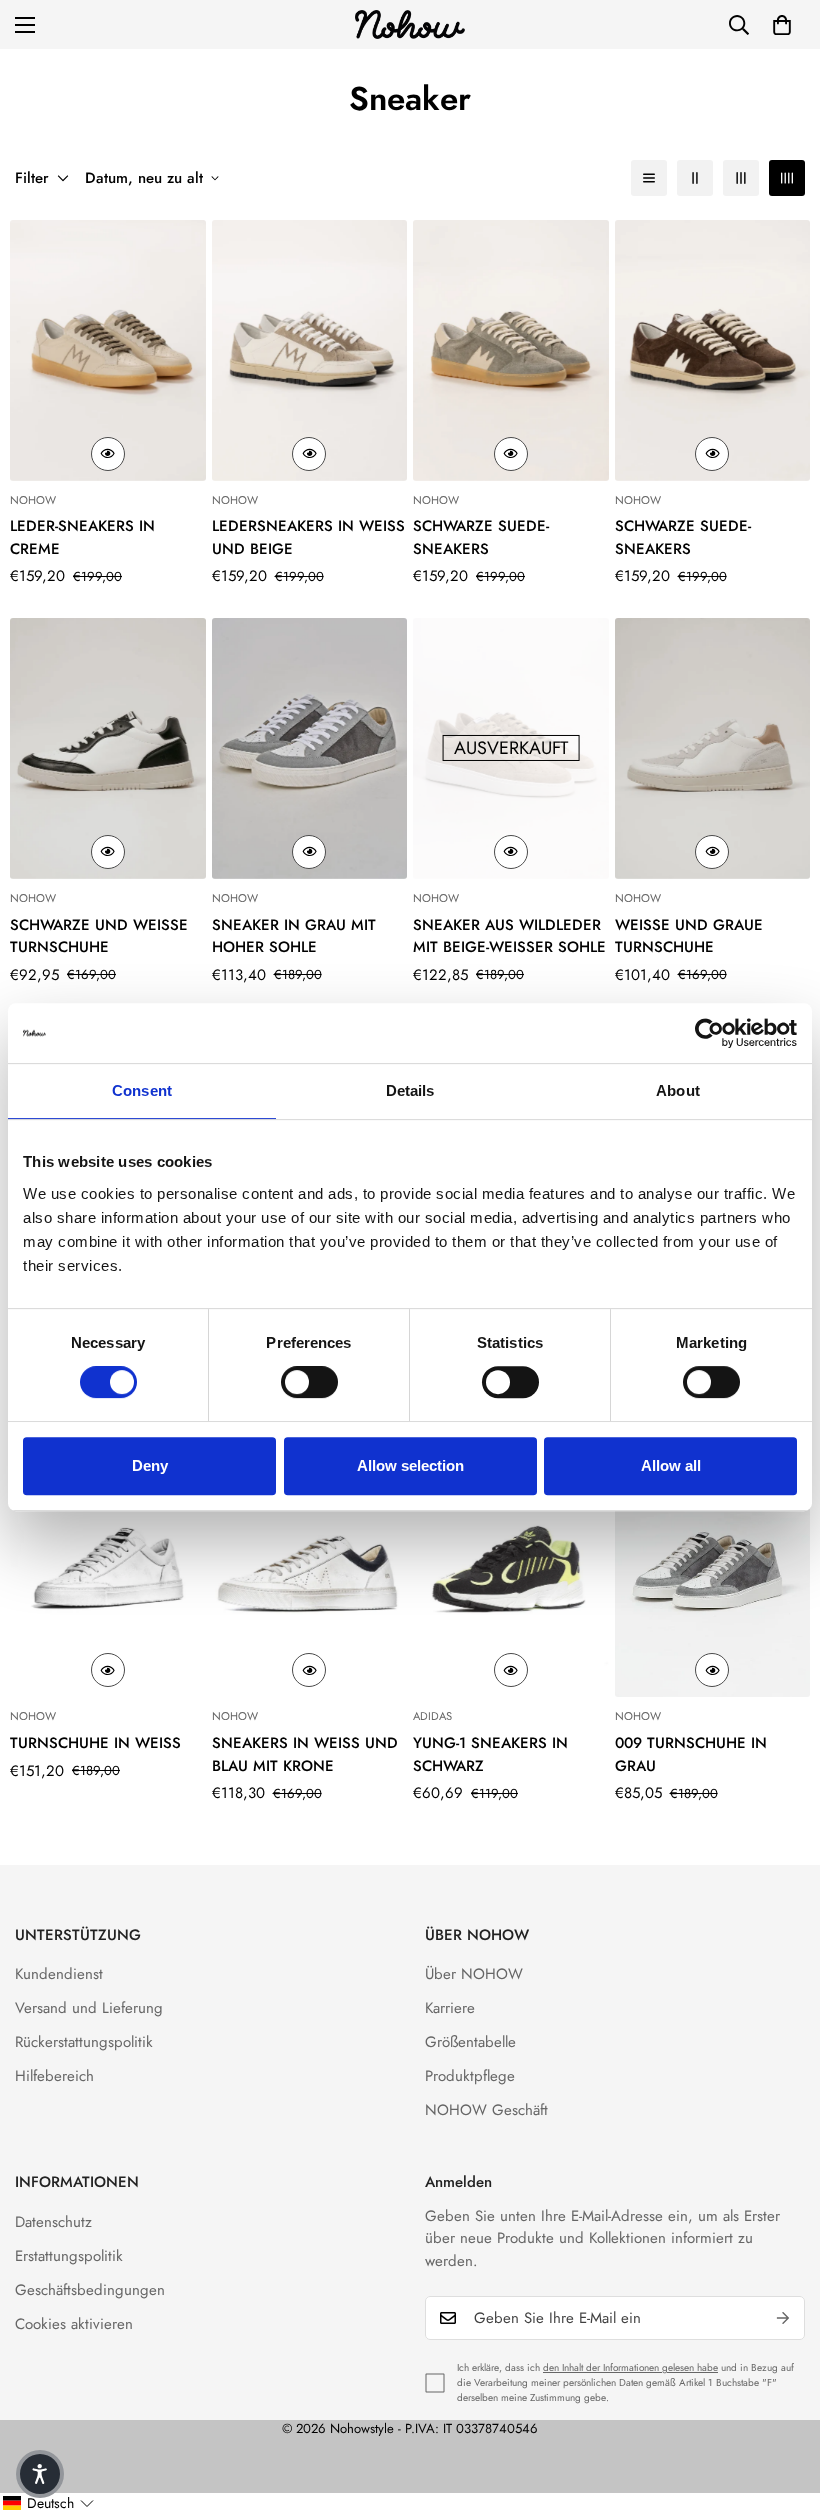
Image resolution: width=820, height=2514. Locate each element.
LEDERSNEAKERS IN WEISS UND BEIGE (308, 537)
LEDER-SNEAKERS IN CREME (82, 537)
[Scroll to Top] (781, 2405)
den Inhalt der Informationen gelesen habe (630, 2367)
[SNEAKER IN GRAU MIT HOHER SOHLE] (310, 748)
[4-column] (787, 178)
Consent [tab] (142, 1090)
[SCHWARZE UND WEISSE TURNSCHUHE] (108, 748)
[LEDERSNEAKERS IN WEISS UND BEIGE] (310, 350)
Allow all (671, 1465)
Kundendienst (59, 1974)
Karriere (450, 2008)
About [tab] (678, 1090)
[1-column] (649, 178)
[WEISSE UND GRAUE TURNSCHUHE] (713, 748)
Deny (150, 1465)
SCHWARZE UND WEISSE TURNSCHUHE (99, 936)
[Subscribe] (783, 2318)
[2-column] (695, 178)
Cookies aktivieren (74, 2324)
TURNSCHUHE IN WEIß (95, 1743)
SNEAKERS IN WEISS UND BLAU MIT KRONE (305, 1754)
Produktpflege (470, 2076)
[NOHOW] (410, 24)
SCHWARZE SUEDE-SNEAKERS (481, 537)
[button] (782, 25)
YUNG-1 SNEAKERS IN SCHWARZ (490, 1754)
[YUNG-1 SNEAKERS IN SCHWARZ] (511, 1567)
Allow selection (410, 1465)
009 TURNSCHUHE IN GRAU (691, 1754)
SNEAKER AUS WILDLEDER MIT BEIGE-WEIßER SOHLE (509, 936)
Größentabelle (470, 2042)
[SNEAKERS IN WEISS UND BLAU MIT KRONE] (310, 1567)
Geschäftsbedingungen (90, 2290)
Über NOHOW (474, 1974)
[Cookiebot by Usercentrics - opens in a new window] (709, 1033)
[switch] (309, 1382)
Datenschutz (53, 2222)
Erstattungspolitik (69, 2256)
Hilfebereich (54, 2076)
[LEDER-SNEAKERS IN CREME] (108, 350)
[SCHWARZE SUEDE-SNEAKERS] (511, 350)
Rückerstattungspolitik (84, 2042)
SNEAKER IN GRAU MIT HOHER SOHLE (294, 936)
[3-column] (741, 178)
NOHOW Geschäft (486, 2110)
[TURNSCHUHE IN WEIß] (108, 1567)
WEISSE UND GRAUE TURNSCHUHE (689, 936)
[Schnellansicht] (108, 454)
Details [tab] (410, 1090)
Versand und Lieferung (89, 2008)
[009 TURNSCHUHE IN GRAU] (713, 1567)
